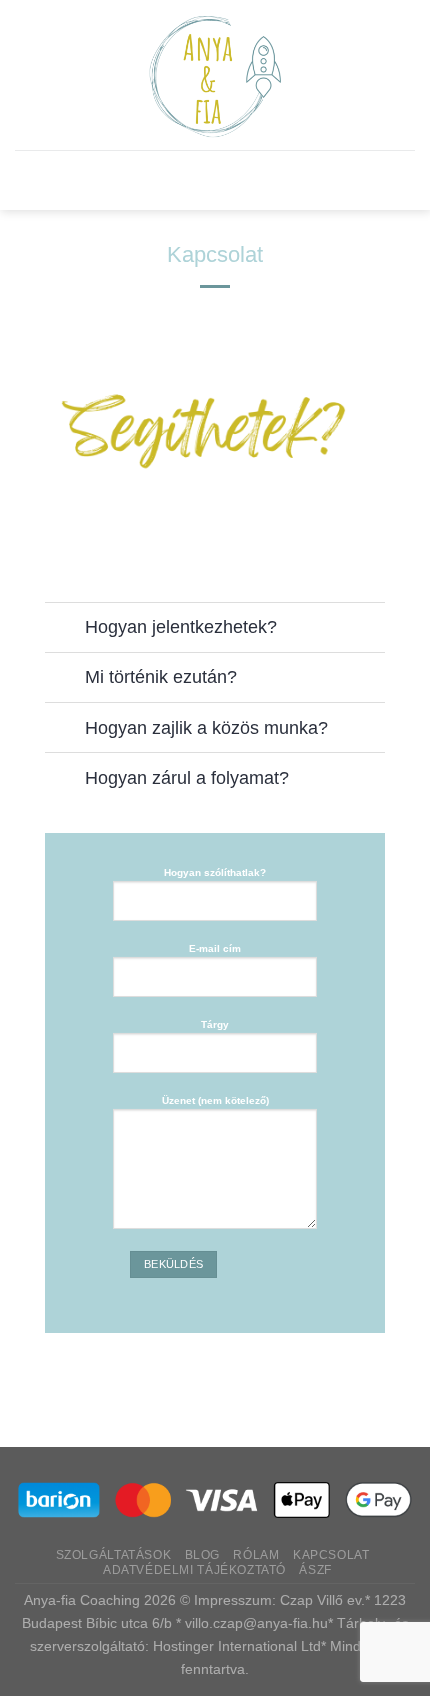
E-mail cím (215, 948)
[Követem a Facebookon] (69, 544)
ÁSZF (315, 1570)
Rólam (256, 1555)
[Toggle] (64, 629)
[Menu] (214, 180)
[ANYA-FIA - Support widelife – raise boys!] (215, 75)
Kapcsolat (331, 1555)
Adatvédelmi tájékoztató (194, 1570)
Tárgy (215, 1024)
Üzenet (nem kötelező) (215, 1100)
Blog (202, 1555)
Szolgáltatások (114, 1555)
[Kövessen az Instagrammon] (118, 544)
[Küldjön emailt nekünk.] (167, 544)
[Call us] (216, 544)
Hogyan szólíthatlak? (215, 872)
